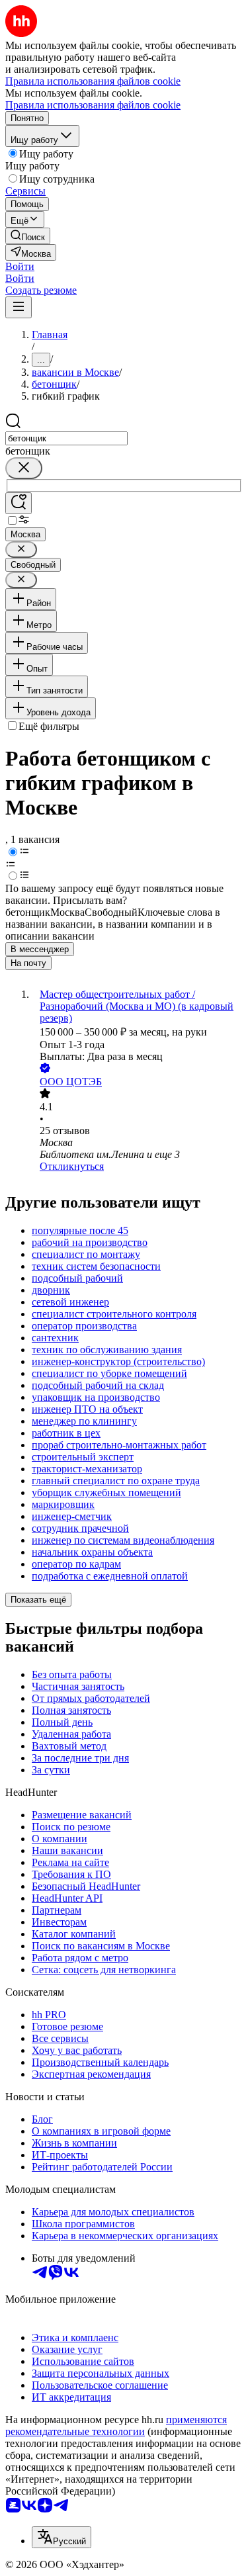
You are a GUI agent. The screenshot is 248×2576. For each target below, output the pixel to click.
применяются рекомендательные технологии (116, 2425)
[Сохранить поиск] (19, 503)
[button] (20, 266)
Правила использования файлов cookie (93, 105)
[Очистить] (24, 468)
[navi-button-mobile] (19, 307)
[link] (28, 236)
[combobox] (66, 438)
